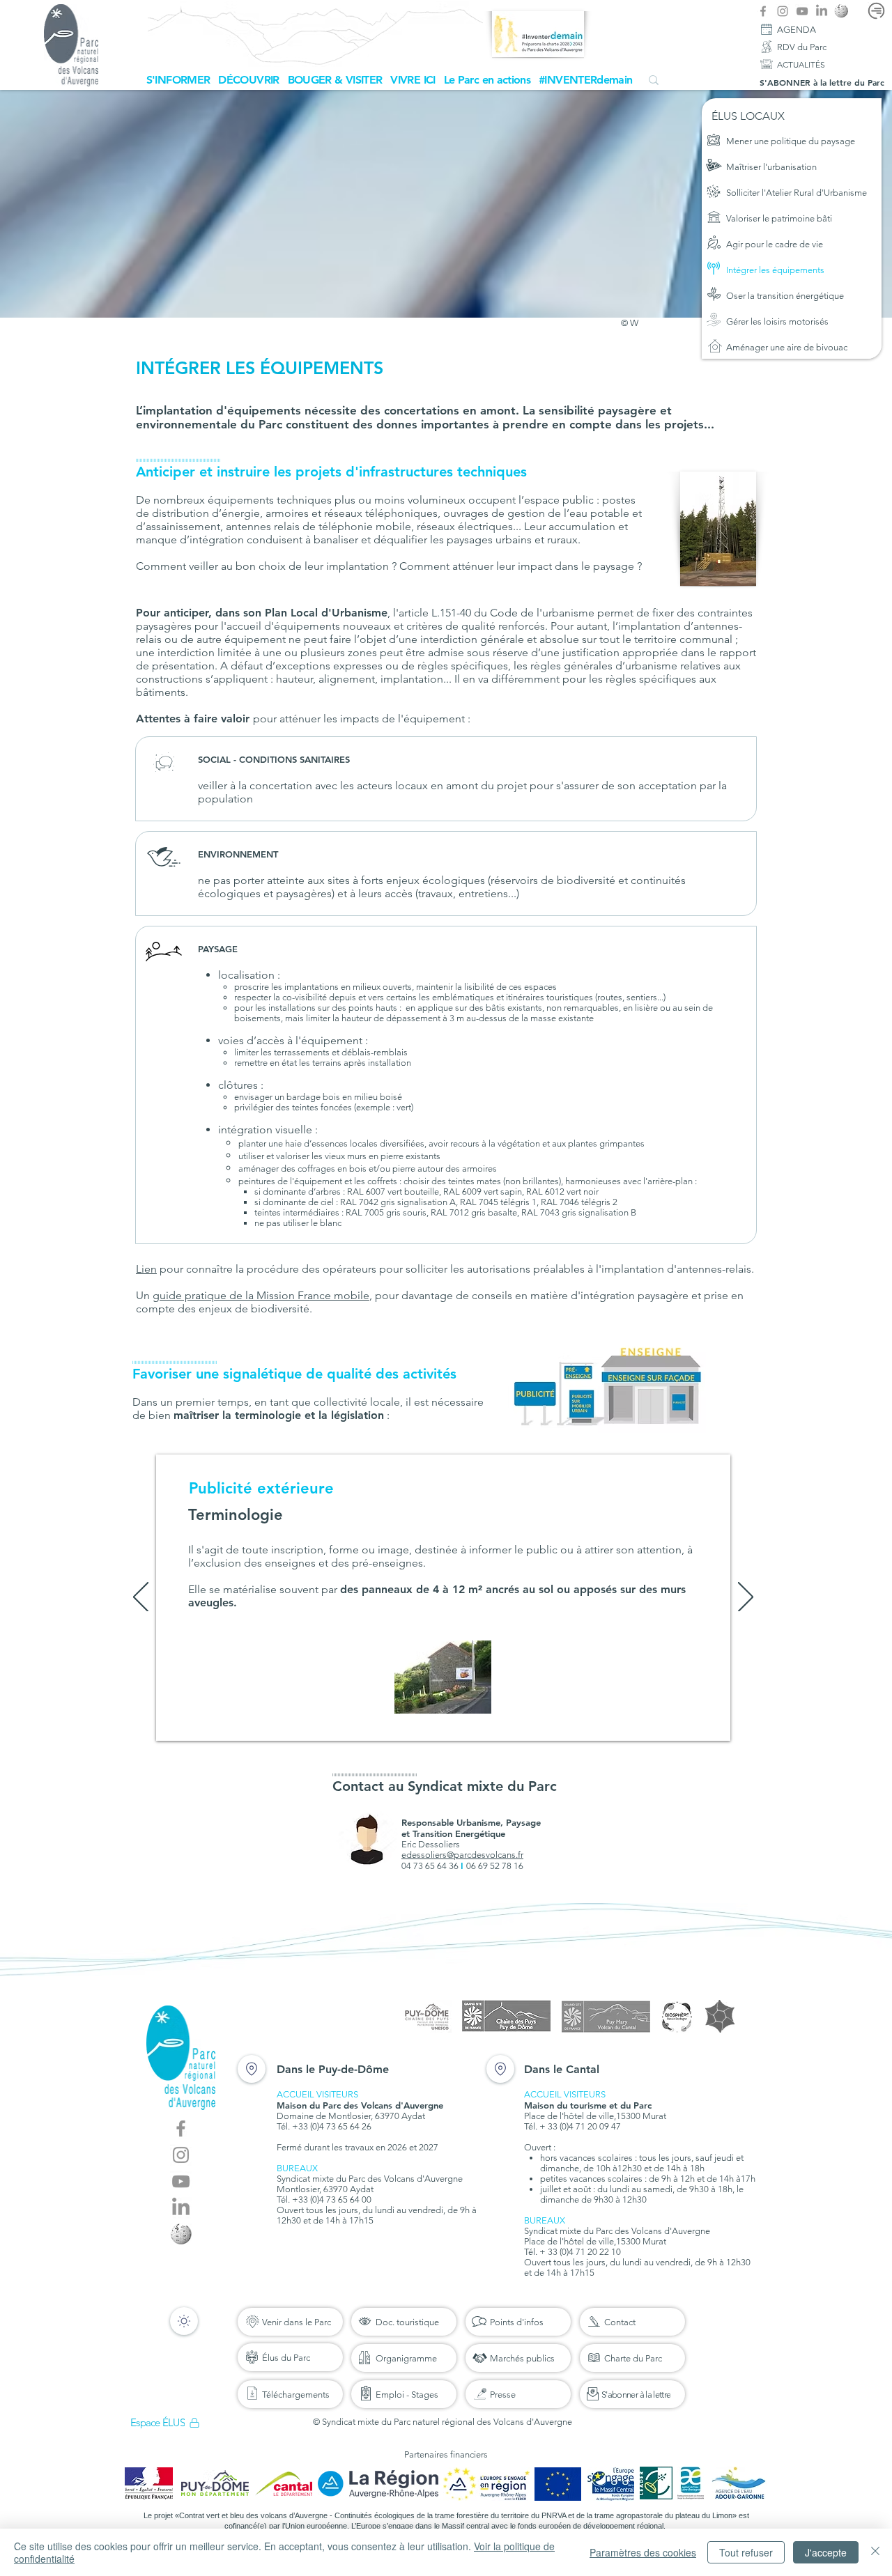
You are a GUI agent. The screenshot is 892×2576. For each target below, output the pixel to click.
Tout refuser (746, 2552)
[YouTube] (802, 11)
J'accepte (826, 2552)
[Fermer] (875, 2552)
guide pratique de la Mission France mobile (261, 1295)
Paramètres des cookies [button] (643, 2552)
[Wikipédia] (841, 11)
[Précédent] (141, 1598)
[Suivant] (746, 1598)
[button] (178, 80)
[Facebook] (763, 11)
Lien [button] (146, 1269)
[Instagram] (783, 11)
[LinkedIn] (822, 11)
